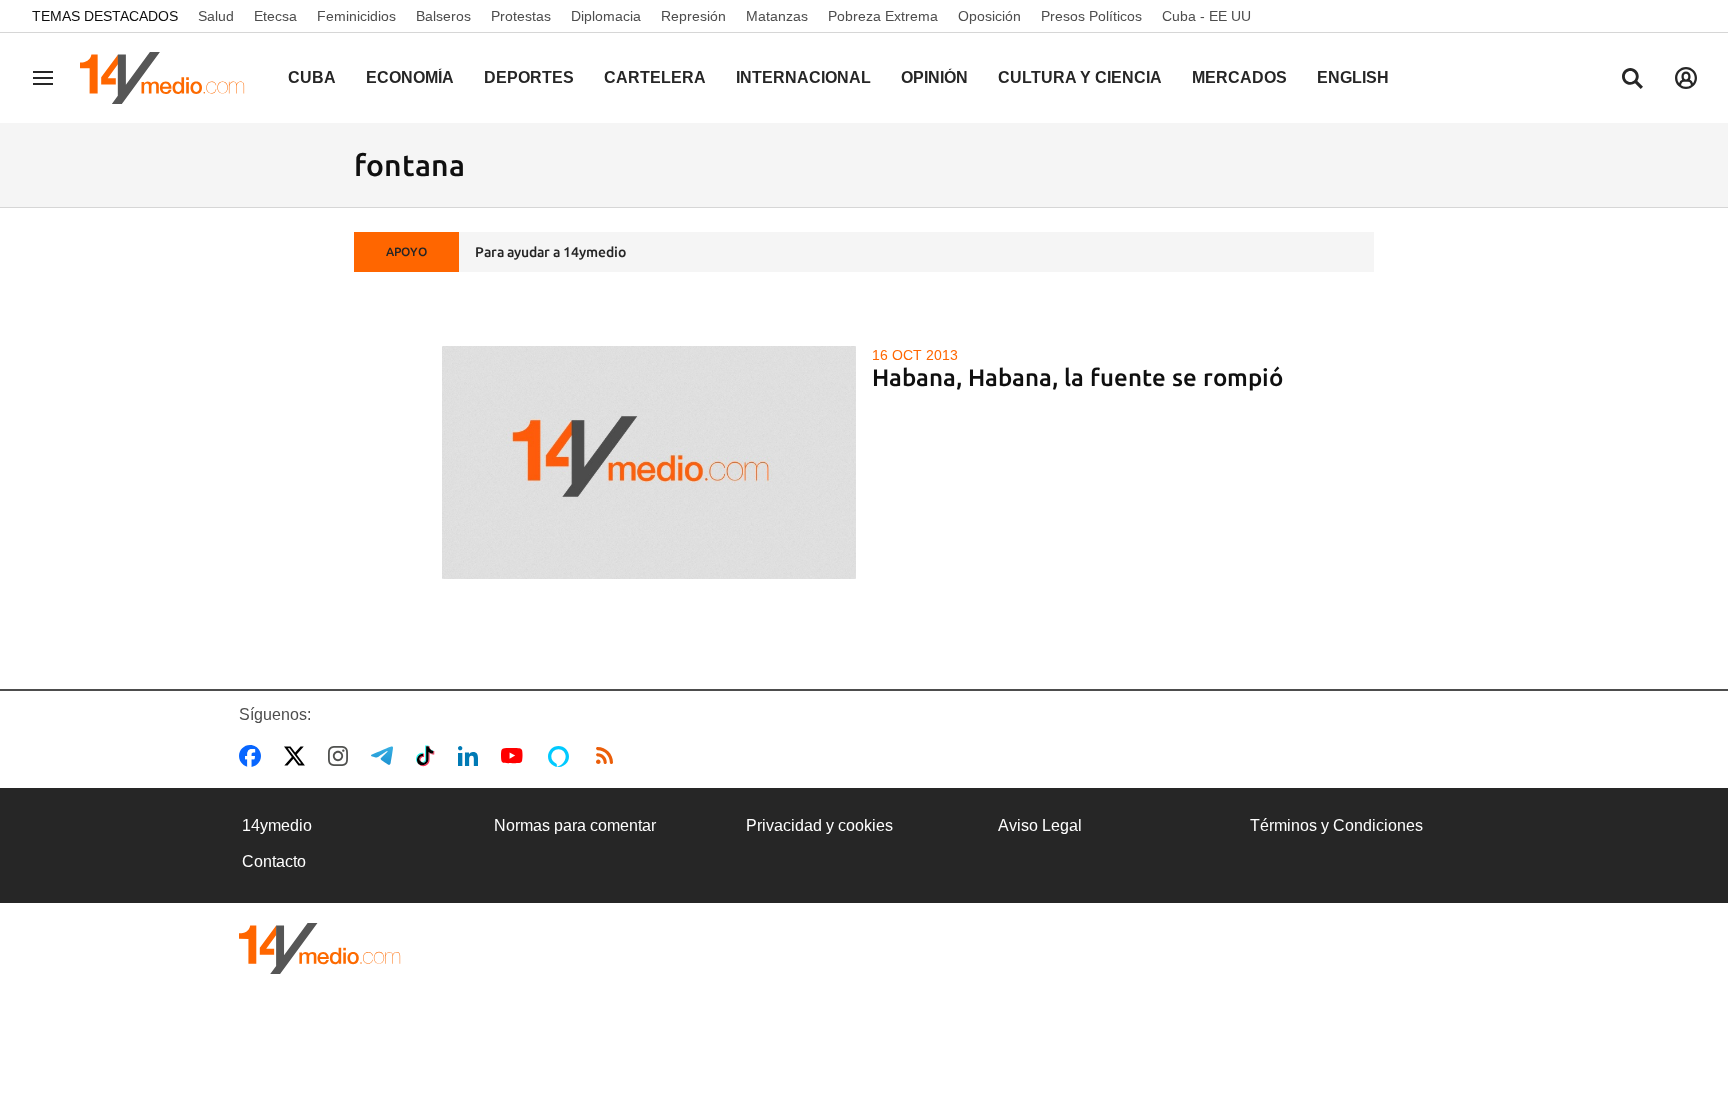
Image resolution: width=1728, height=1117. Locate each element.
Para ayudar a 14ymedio (550, 252)
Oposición (989, 16)
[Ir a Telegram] (386, 756)
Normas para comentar (575, 825)
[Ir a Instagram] (342, 756)
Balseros (443, 16)
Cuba (312, 77)
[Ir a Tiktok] (429, 756)
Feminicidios (356, 16)
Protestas (521, 16)
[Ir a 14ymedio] (169, 78)
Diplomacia (606, 16)
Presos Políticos (1091, 16)
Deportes (529, 77)
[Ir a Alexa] (562, 756)
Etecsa (275, 16)
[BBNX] (320, 948)
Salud (216, 16)
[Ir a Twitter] (298, 756)
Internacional (803, 77)
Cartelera (655, 77)
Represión (693, 16)
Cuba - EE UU (1206, 16)
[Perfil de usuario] (1686, 78)
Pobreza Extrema (883, 16)
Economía (410, 77)
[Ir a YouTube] (516, 756)
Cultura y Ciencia (1080, 77)
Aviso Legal (1040, 825)
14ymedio (277, 825)
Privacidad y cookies (819, 825)
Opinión (934, 77)
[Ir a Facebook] (254, 756)
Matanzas (777, 16)
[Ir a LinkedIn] (472, 756)
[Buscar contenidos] (1632, 80)
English (1353, 77)
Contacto (274, 861)
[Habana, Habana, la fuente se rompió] (649, 462)
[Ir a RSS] (609, 756)
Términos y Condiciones (1336, 825)
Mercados (1239, 77)
